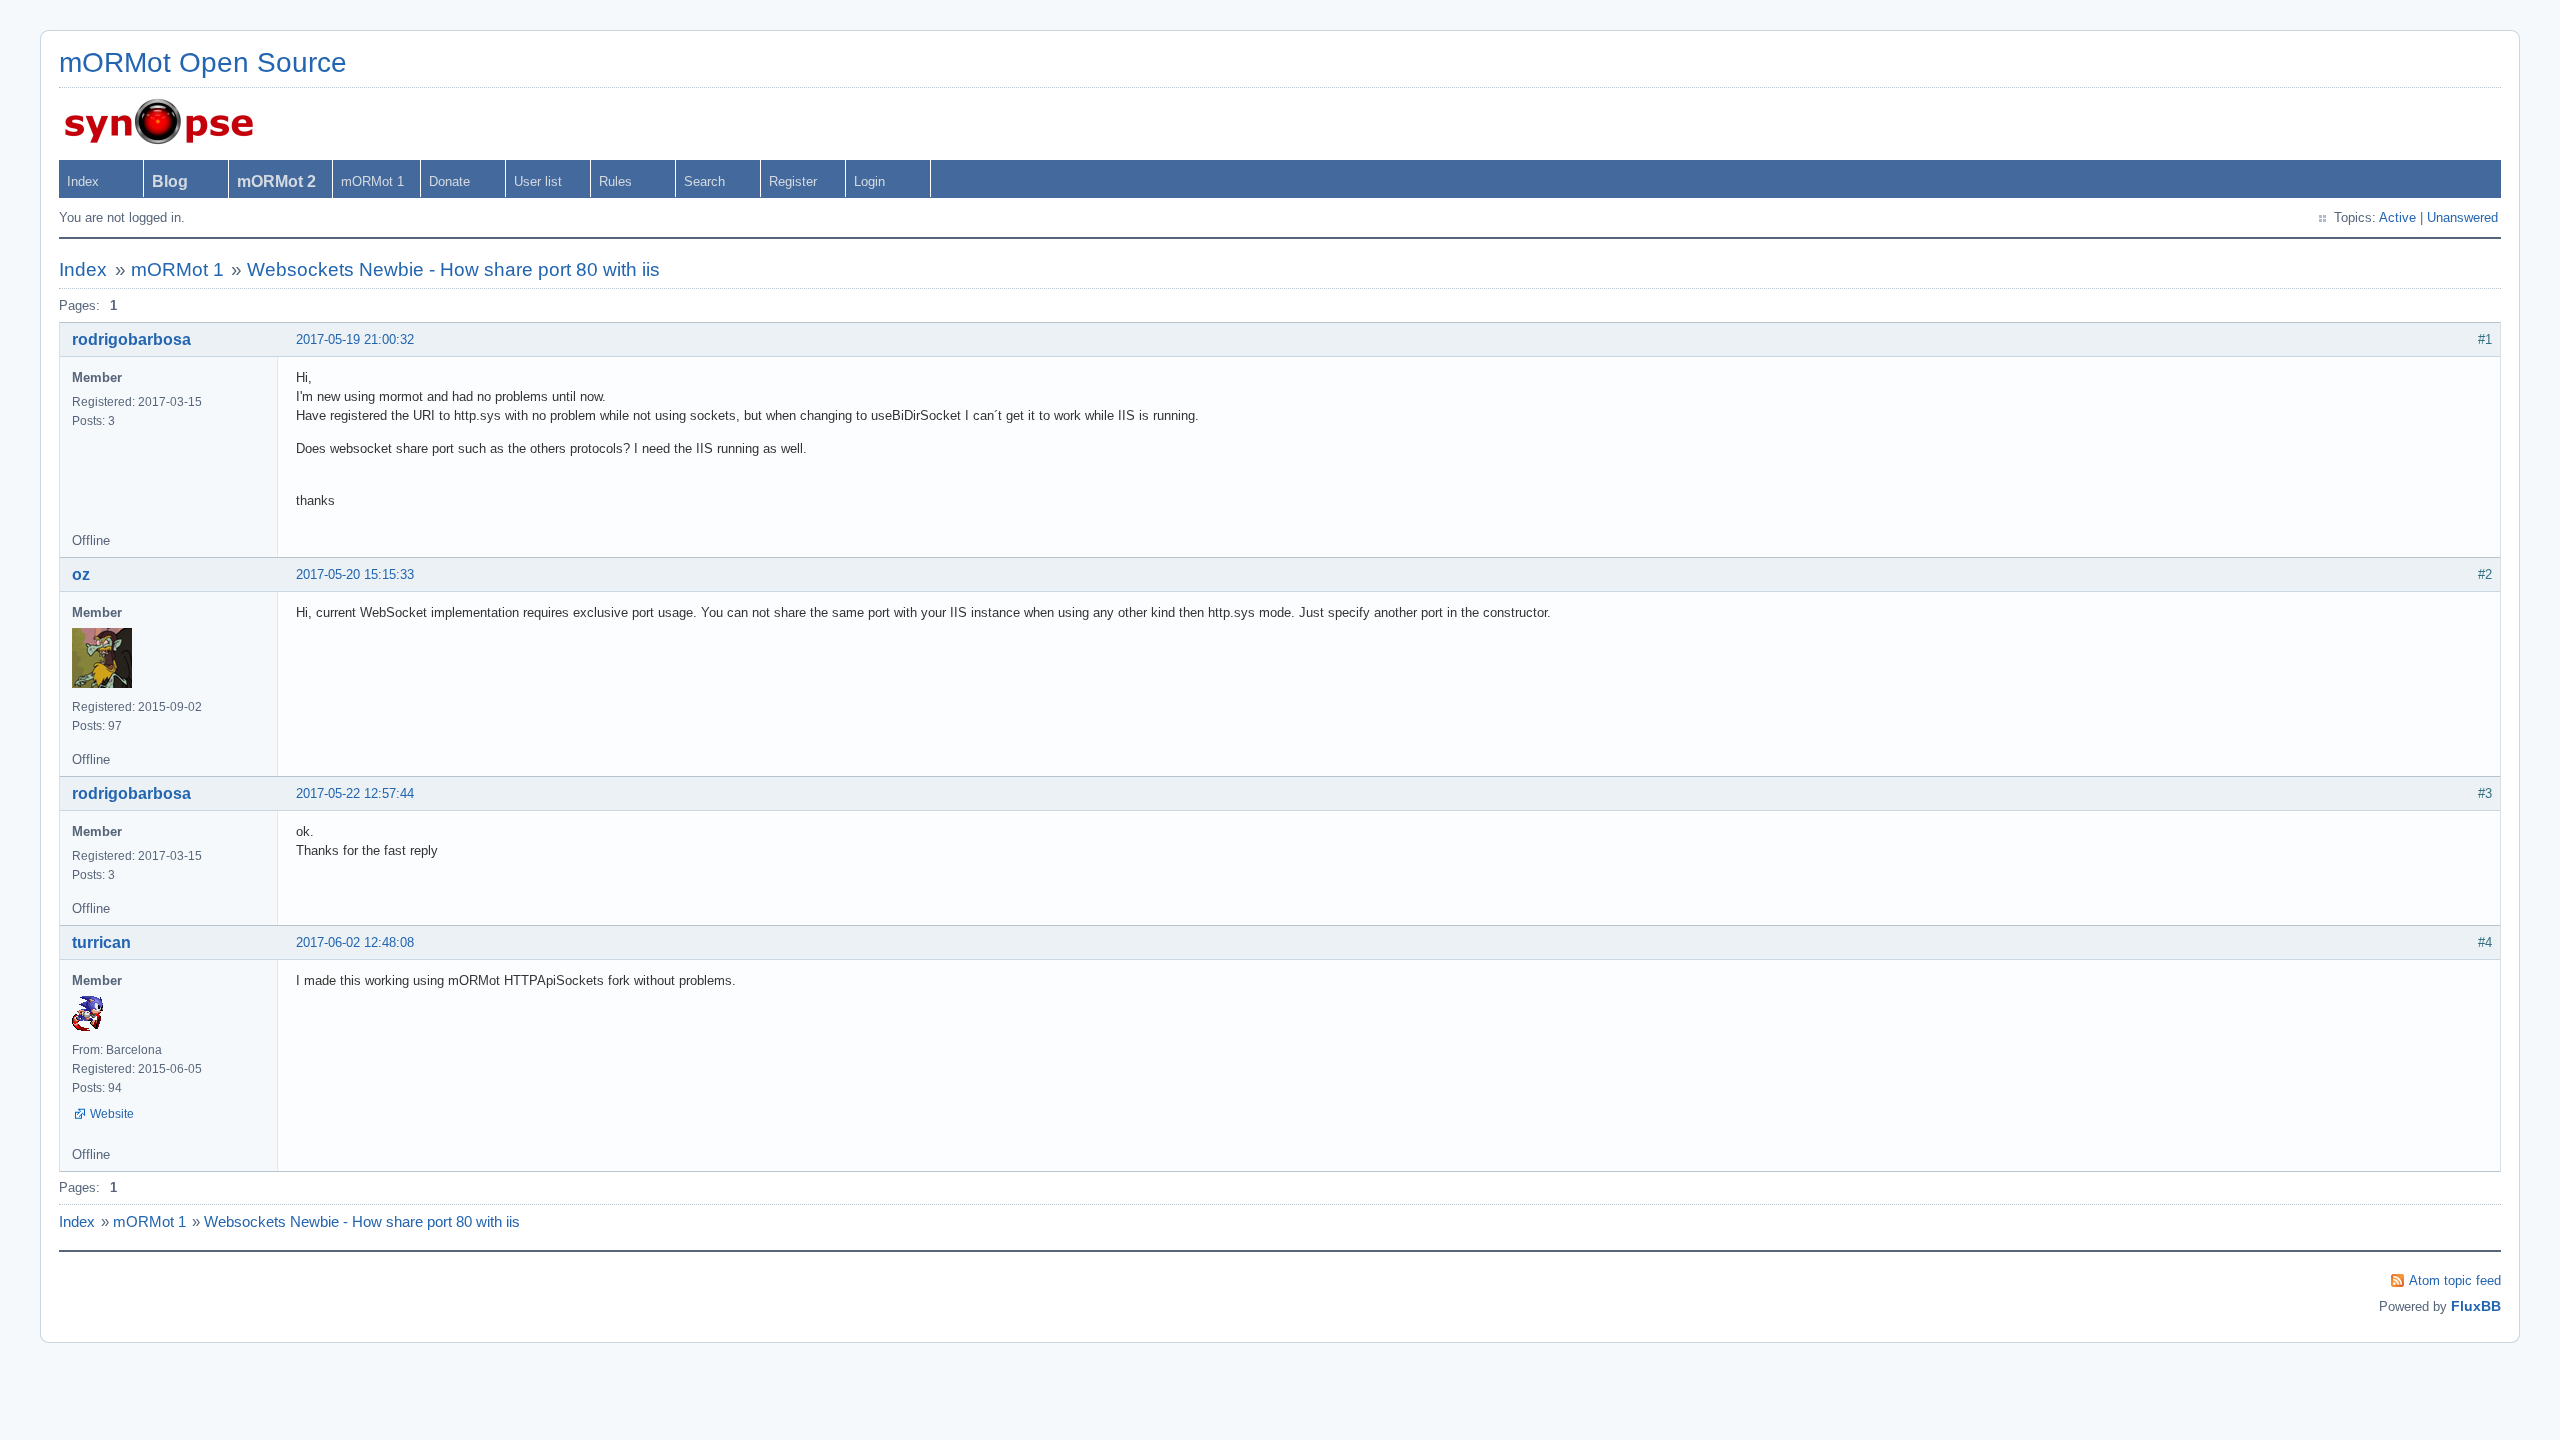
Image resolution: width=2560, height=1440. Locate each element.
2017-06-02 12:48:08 (355, 942)
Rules (615, 181)
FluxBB (2476, 1306)
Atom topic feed (2455, 1280)
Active (2397, 217)
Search (704, 181)
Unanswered (2462, 217)
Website (112, 1114)
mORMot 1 (372, 181)
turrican (101, 942)
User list (538, 181)
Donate (449, 181)
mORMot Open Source (203, 62)
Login (869, 181)
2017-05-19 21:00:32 (355, 339)
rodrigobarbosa (131, 339)
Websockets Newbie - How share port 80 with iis (453, 269)
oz (81, 574)
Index (83, 181)
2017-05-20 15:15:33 (355, 574)
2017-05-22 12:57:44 (355, 793)
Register (793, 181)
